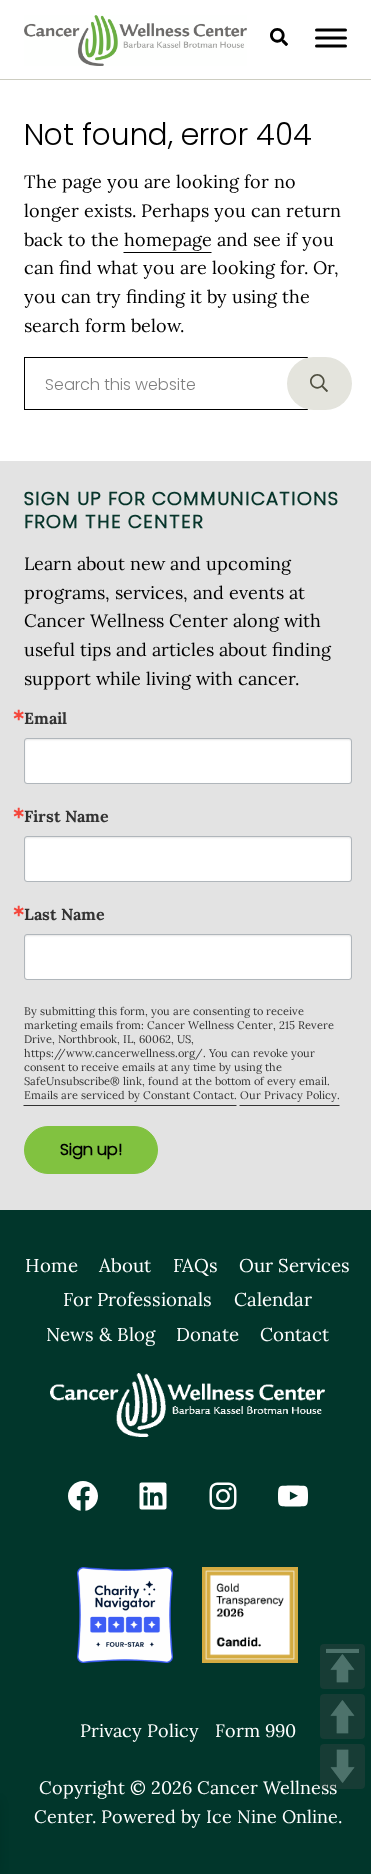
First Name (66, 816)
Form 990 (255, 1730)
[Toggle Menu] (331, 37)
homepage (168, 239)
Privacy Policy (139, 1730)
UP (342, 1716)
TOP (342, 1666)
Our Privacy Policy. (290, 1095)
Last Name (64, 914)
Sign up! (91, 1149)
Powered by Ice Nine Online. (221, 1816)
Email (45, 718)
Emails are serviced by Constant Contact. (130, 1095)
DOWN (342, 1766)
